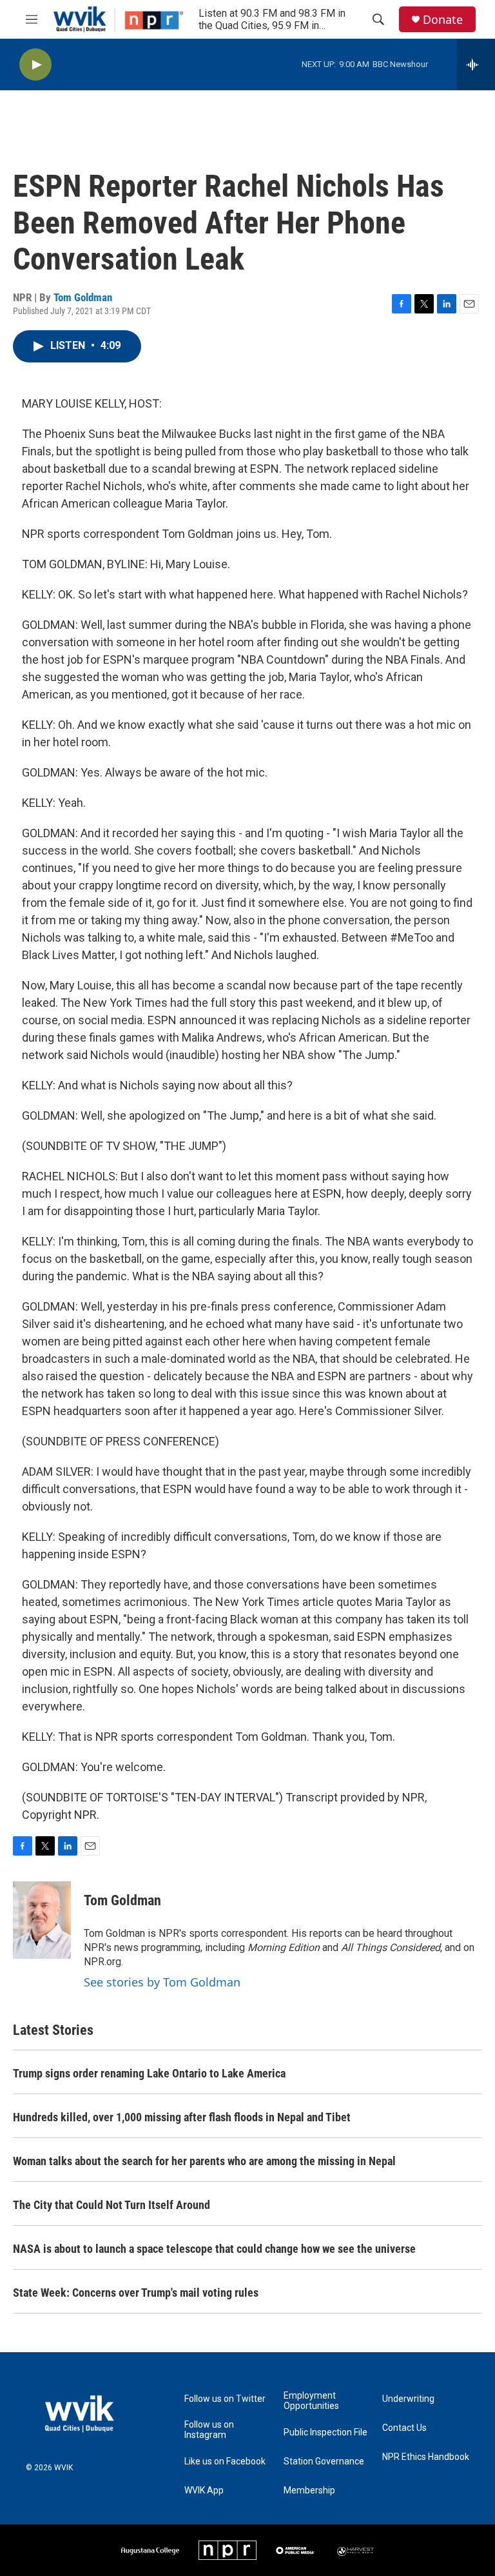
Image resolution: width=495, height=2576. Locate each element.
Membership (309, 2491)
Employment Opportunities (311, 2401)
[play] (35, 65)
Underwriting (408, 2399)
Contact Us (404, 2428)
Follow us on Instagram (209, 2430)
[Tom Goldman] (42, 1920)
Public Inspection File (325, 2432)
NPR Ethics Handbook (426, 2457)
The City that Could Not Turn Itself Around (112, 2205)
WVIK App (204, 2491)
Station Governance (324, 2462)
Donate (443, 20)
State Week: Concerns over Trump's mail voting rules (136, 2293)
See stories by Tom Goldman (162, 1982)
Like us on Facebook (225, 2462)
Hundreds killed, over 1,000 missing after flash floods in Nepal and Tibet (182, 2117)
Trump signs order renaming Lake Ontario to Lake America (149, 2073)
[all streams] (476, 64)
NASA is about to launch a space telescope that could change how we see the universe (214, 2249)
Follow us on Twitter (225, 2399)
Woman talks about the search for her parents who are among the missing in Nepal (204, 2161)
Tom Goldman (83, 297)
